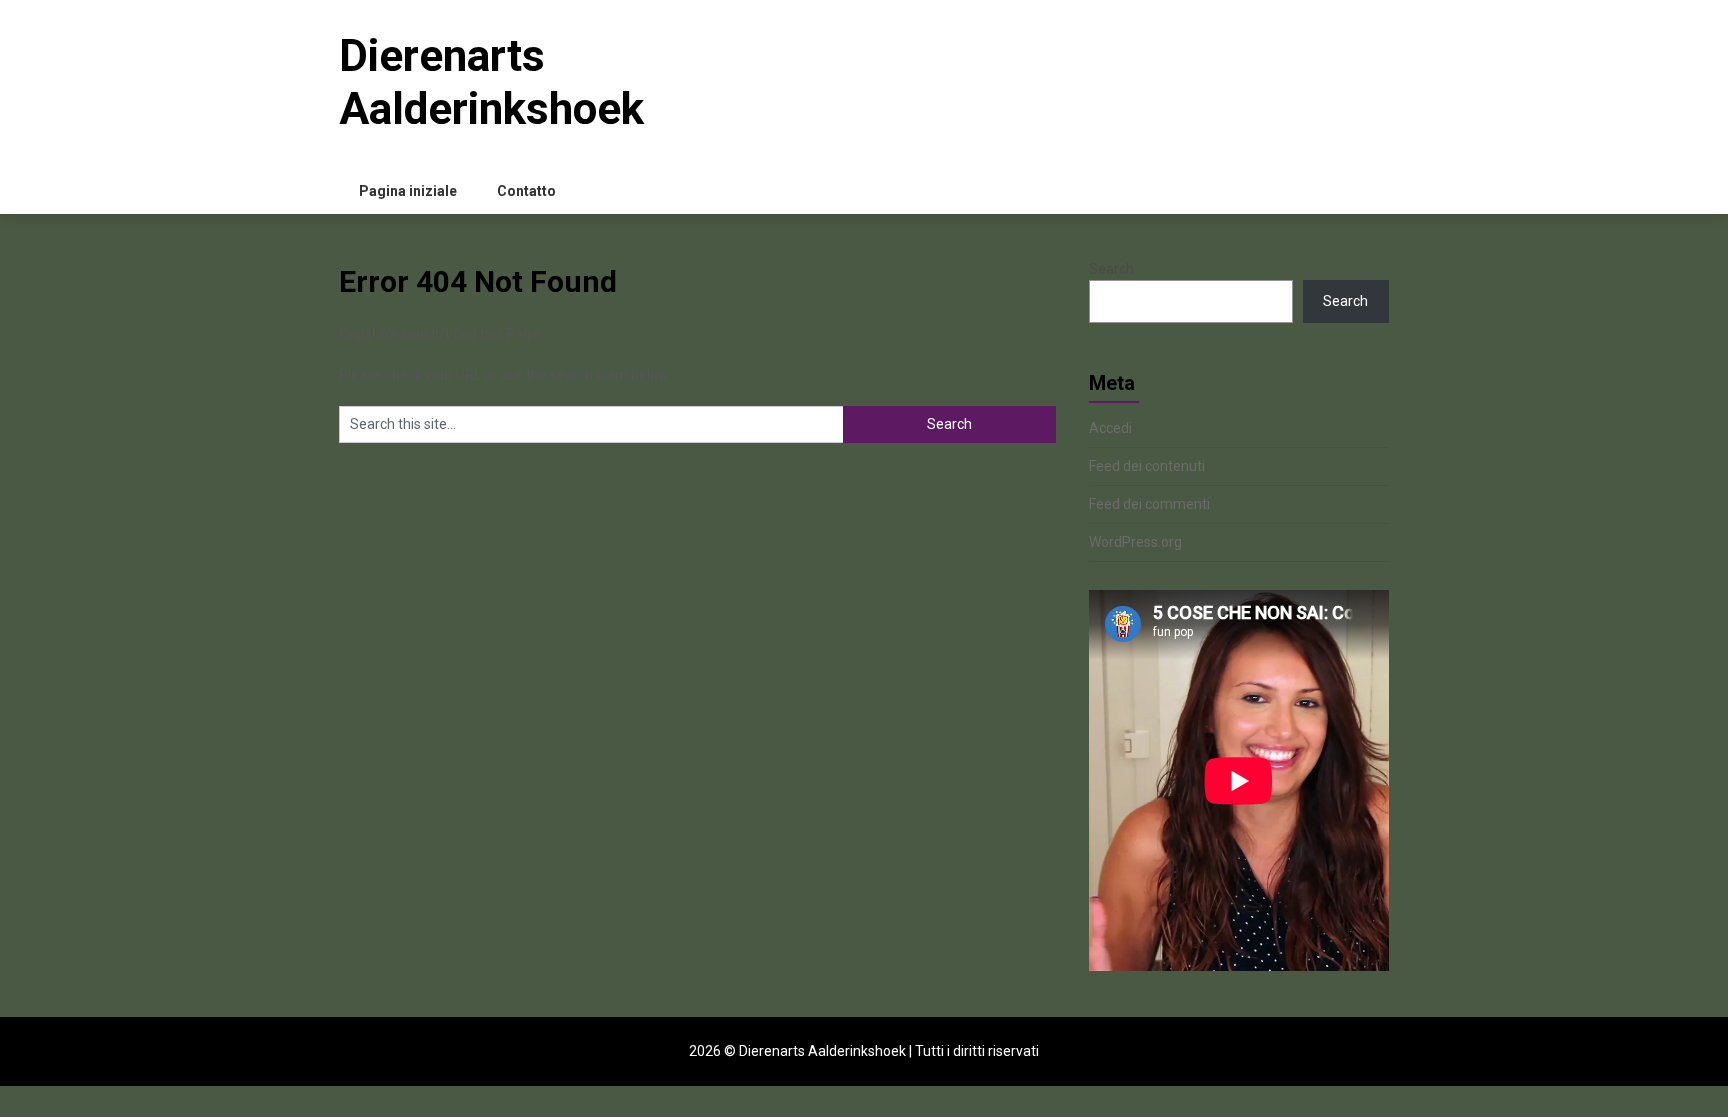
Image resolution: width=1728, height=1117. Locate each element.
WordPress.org (1135, 542)
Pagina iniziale (408, 191)
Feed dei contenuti (1147, 466)
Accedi (1110, 428)
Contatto (526, 191)
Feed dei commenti (1149, 504)
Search (1111, 269)
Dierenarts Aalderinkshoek (491, 82)
